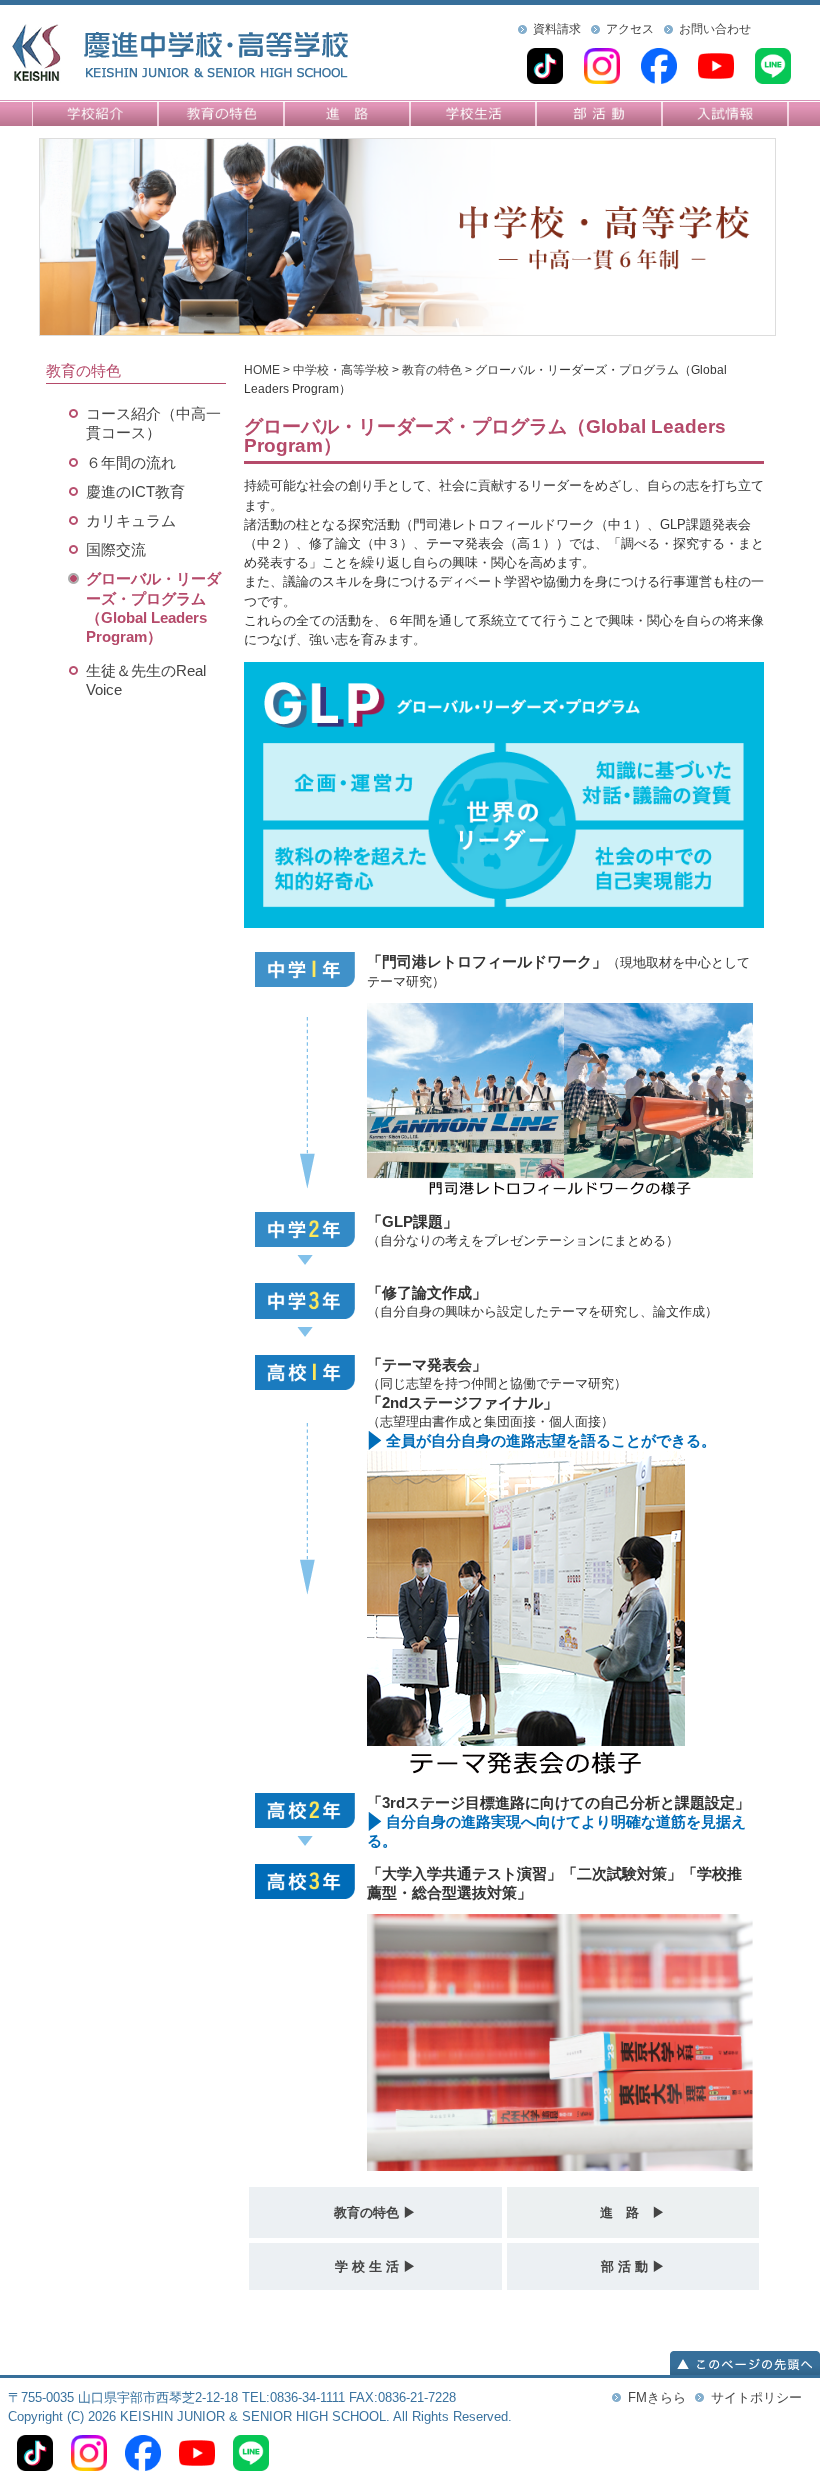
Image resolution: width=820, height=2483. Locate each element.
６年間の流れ (131, 462)
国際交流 (116, 549)
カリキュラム (131, 520)
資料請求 (557, 29)
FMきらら (657, 2397)
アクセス (630, 29)
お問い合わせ (715, 29)
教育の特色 (432, 370)
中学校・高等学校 (341, 370)
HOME (262, 370)
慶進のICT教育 (135, 491)
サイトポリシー (756, 2397)
